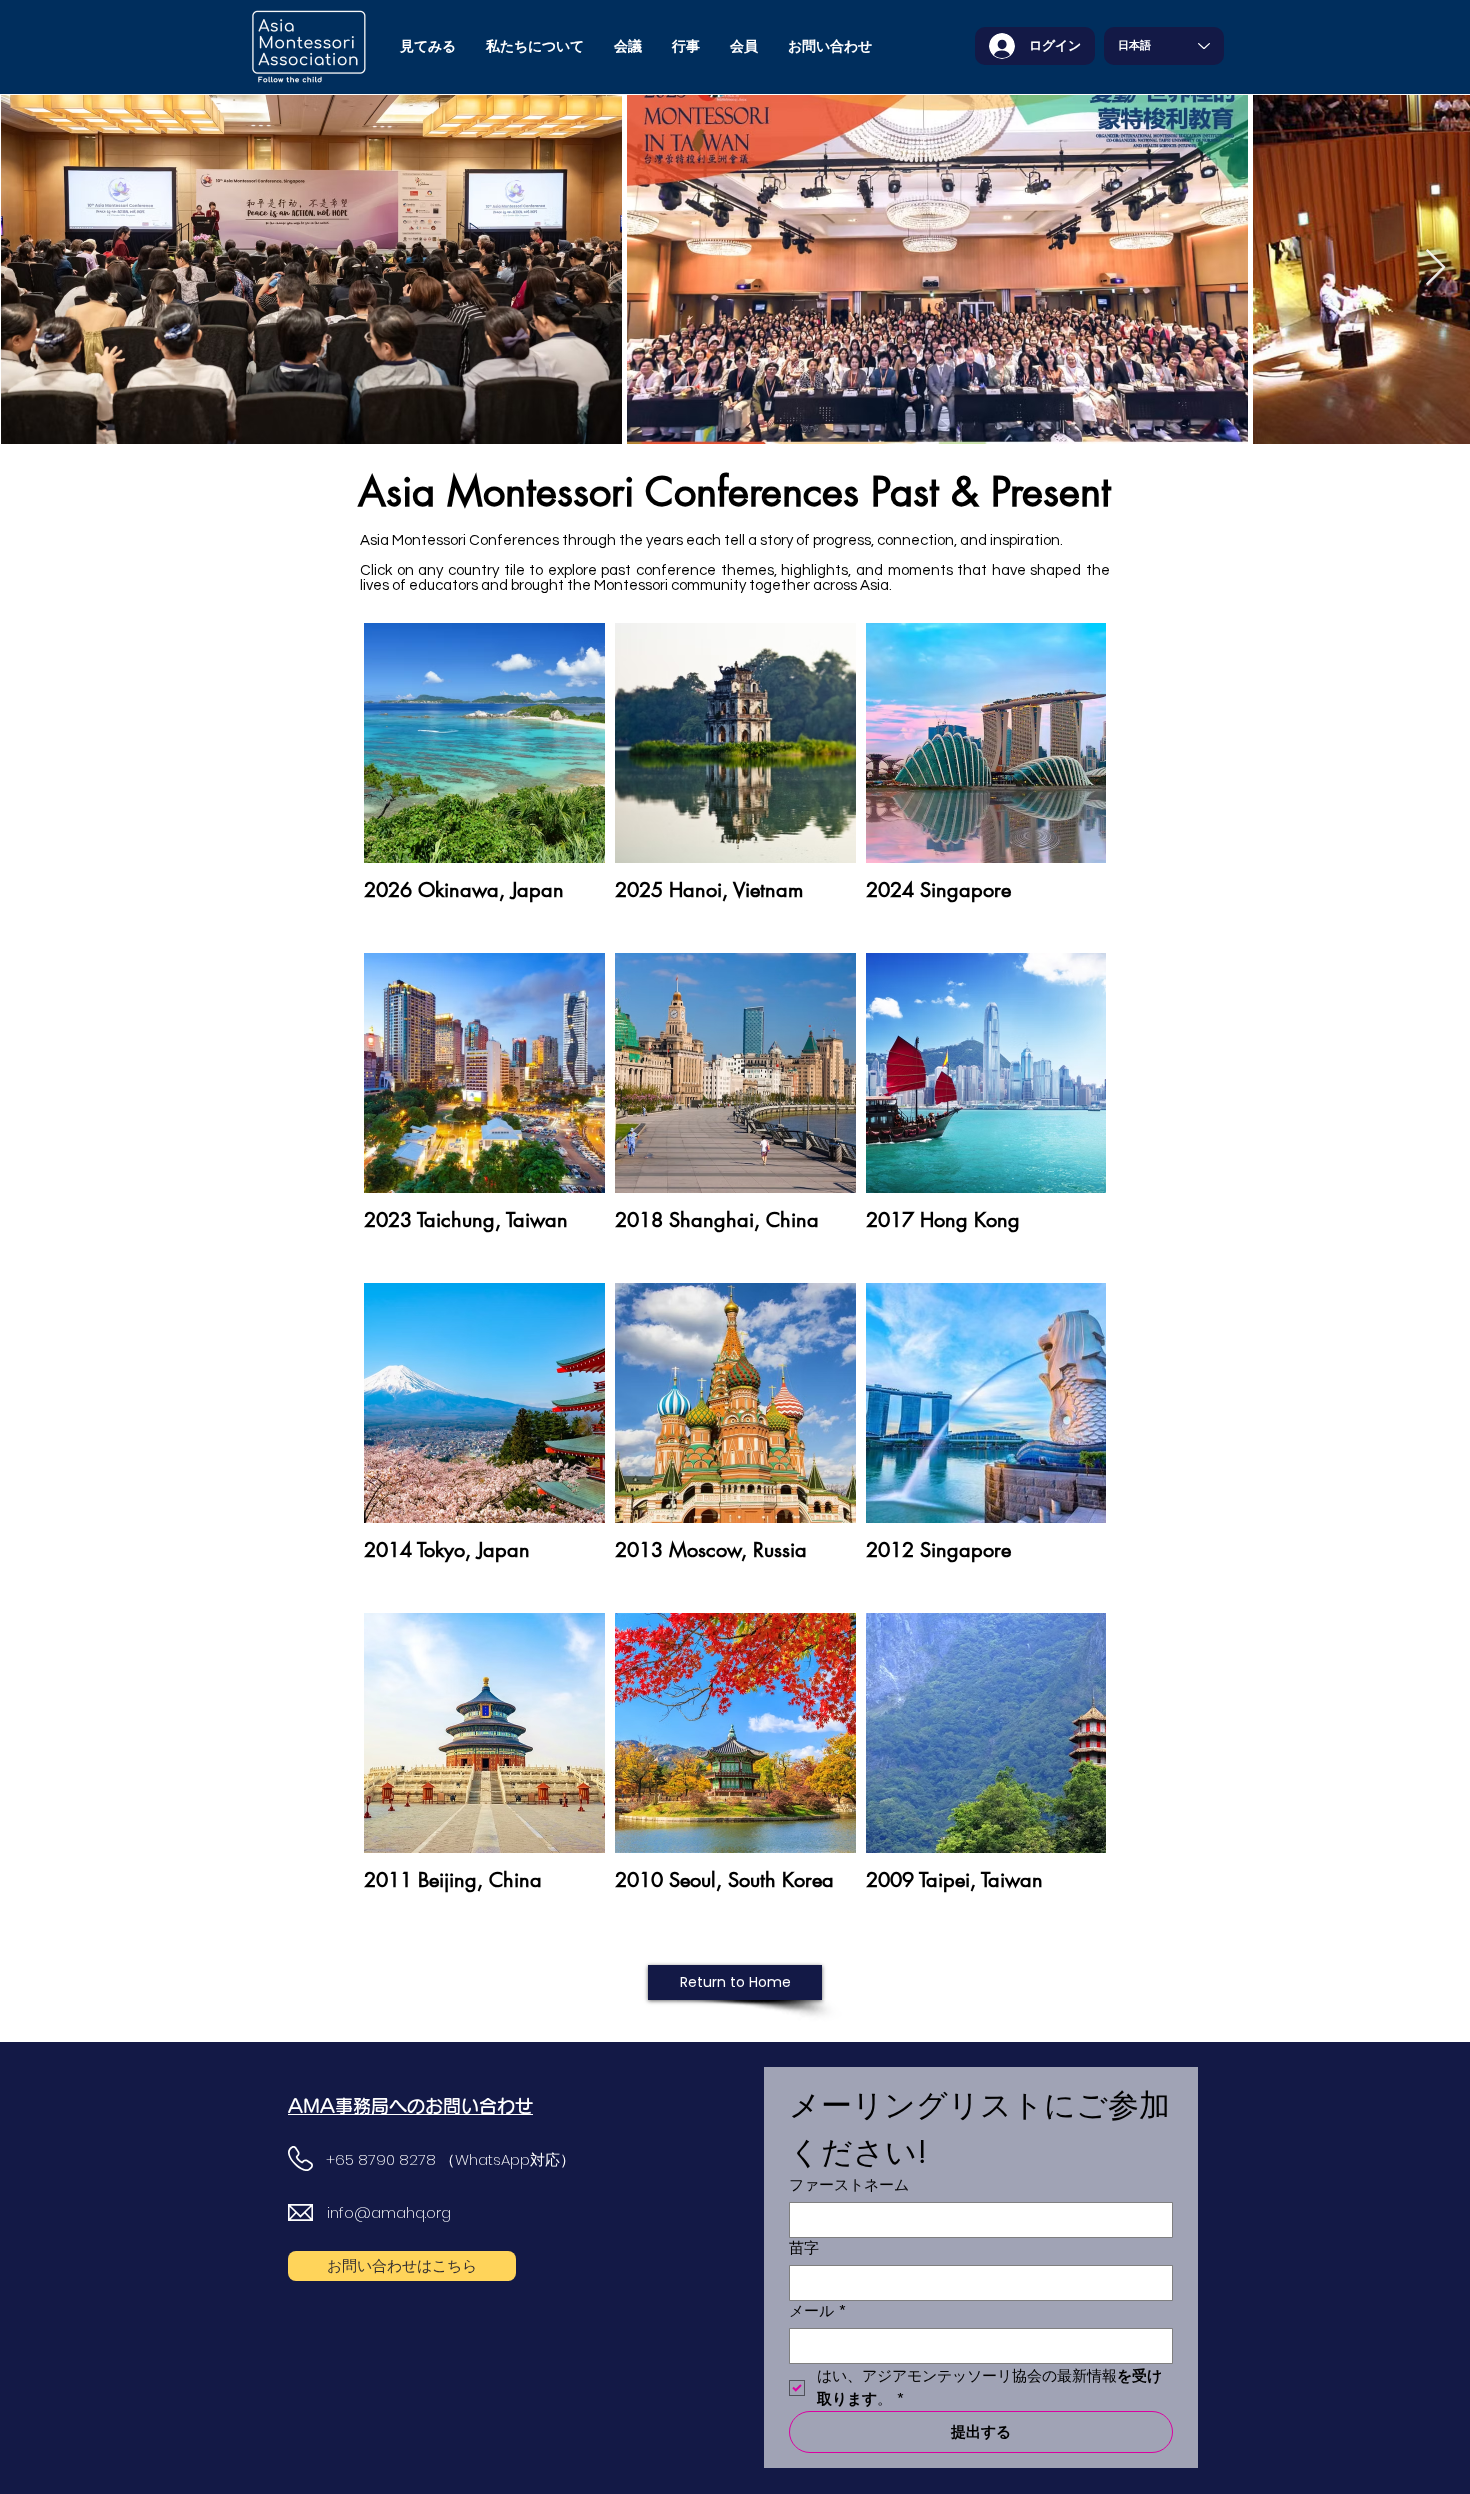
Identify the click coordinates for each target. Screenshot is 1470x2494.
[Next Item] (1435, 268)
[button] (535, 46)
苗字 (804, 2248)
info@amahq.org (389, 2212)
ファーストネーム (849, 2185)
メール (818, 2311)
